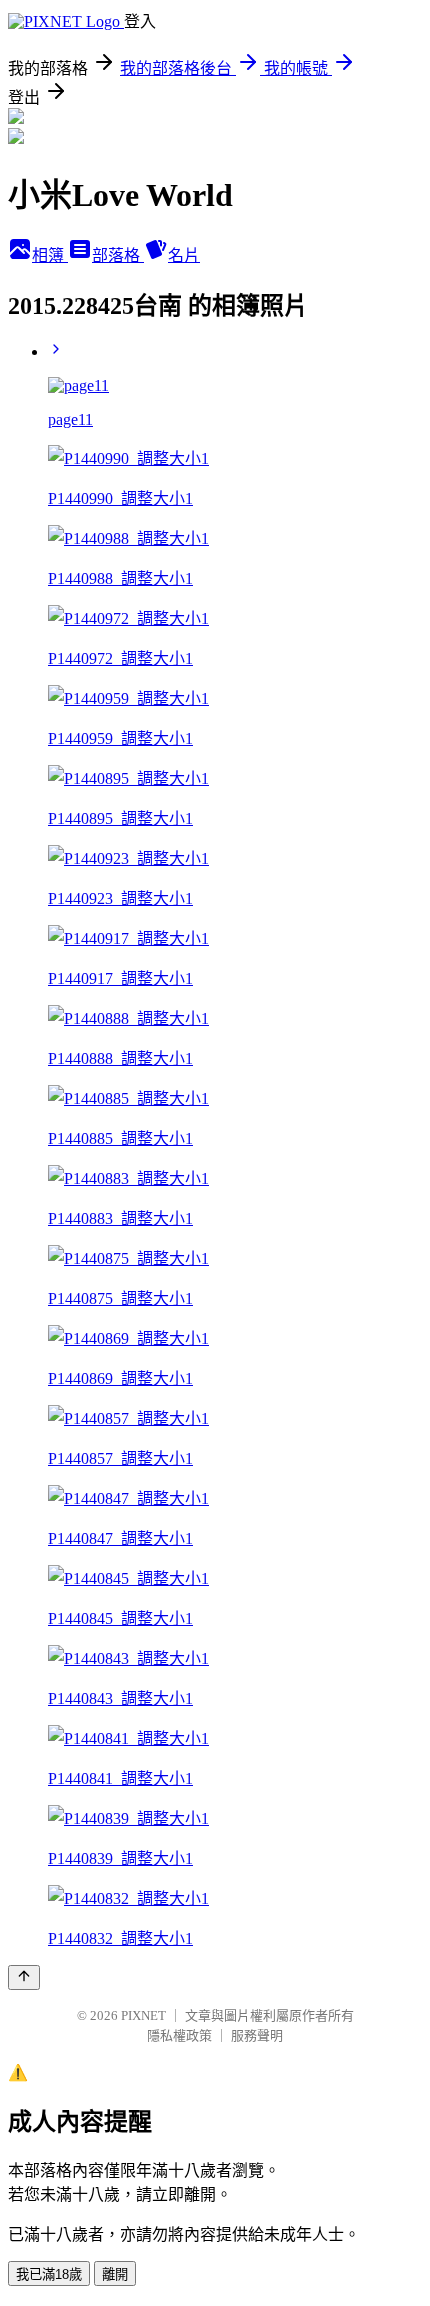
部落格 (118, 255)
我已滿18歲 (49, 2274)
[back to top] (24, 1977)
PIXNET (143, 2015)
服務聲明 (257, 2035)
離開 (115, 2274)
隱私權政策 (179, 2035)
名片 (184, 255)
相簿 (50, 255)
